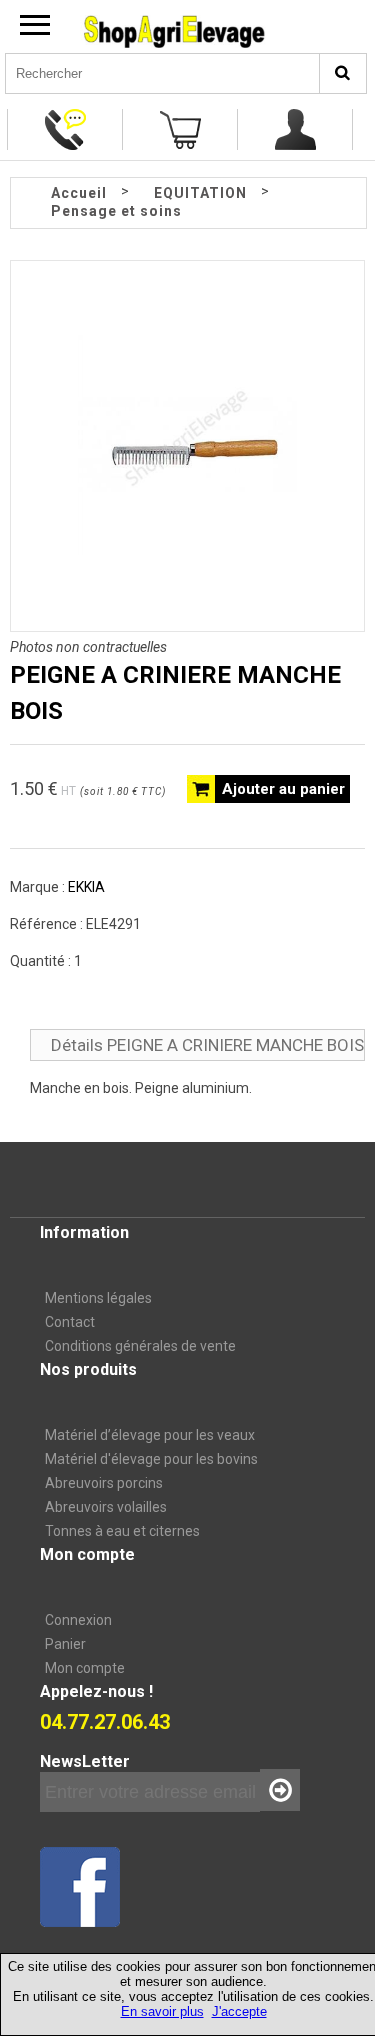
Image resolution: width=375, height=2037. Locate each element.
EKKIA (86, 887)
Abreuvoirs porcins (104, 1483)
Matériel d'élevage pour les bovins (151, 1459)
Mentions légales (98, 1298)
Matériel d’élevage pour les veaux (150, 1435)
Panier (65, 1644)
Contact (70, 1322)
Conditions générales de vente (140, 1346)
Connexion (78, 1620)
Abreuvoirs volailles (106, 1507)
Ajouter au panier (283, 789)
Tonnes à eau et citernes (122, 1531)
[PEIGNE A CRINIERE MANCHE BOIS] (188, 550)
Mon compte (85, 1668)
